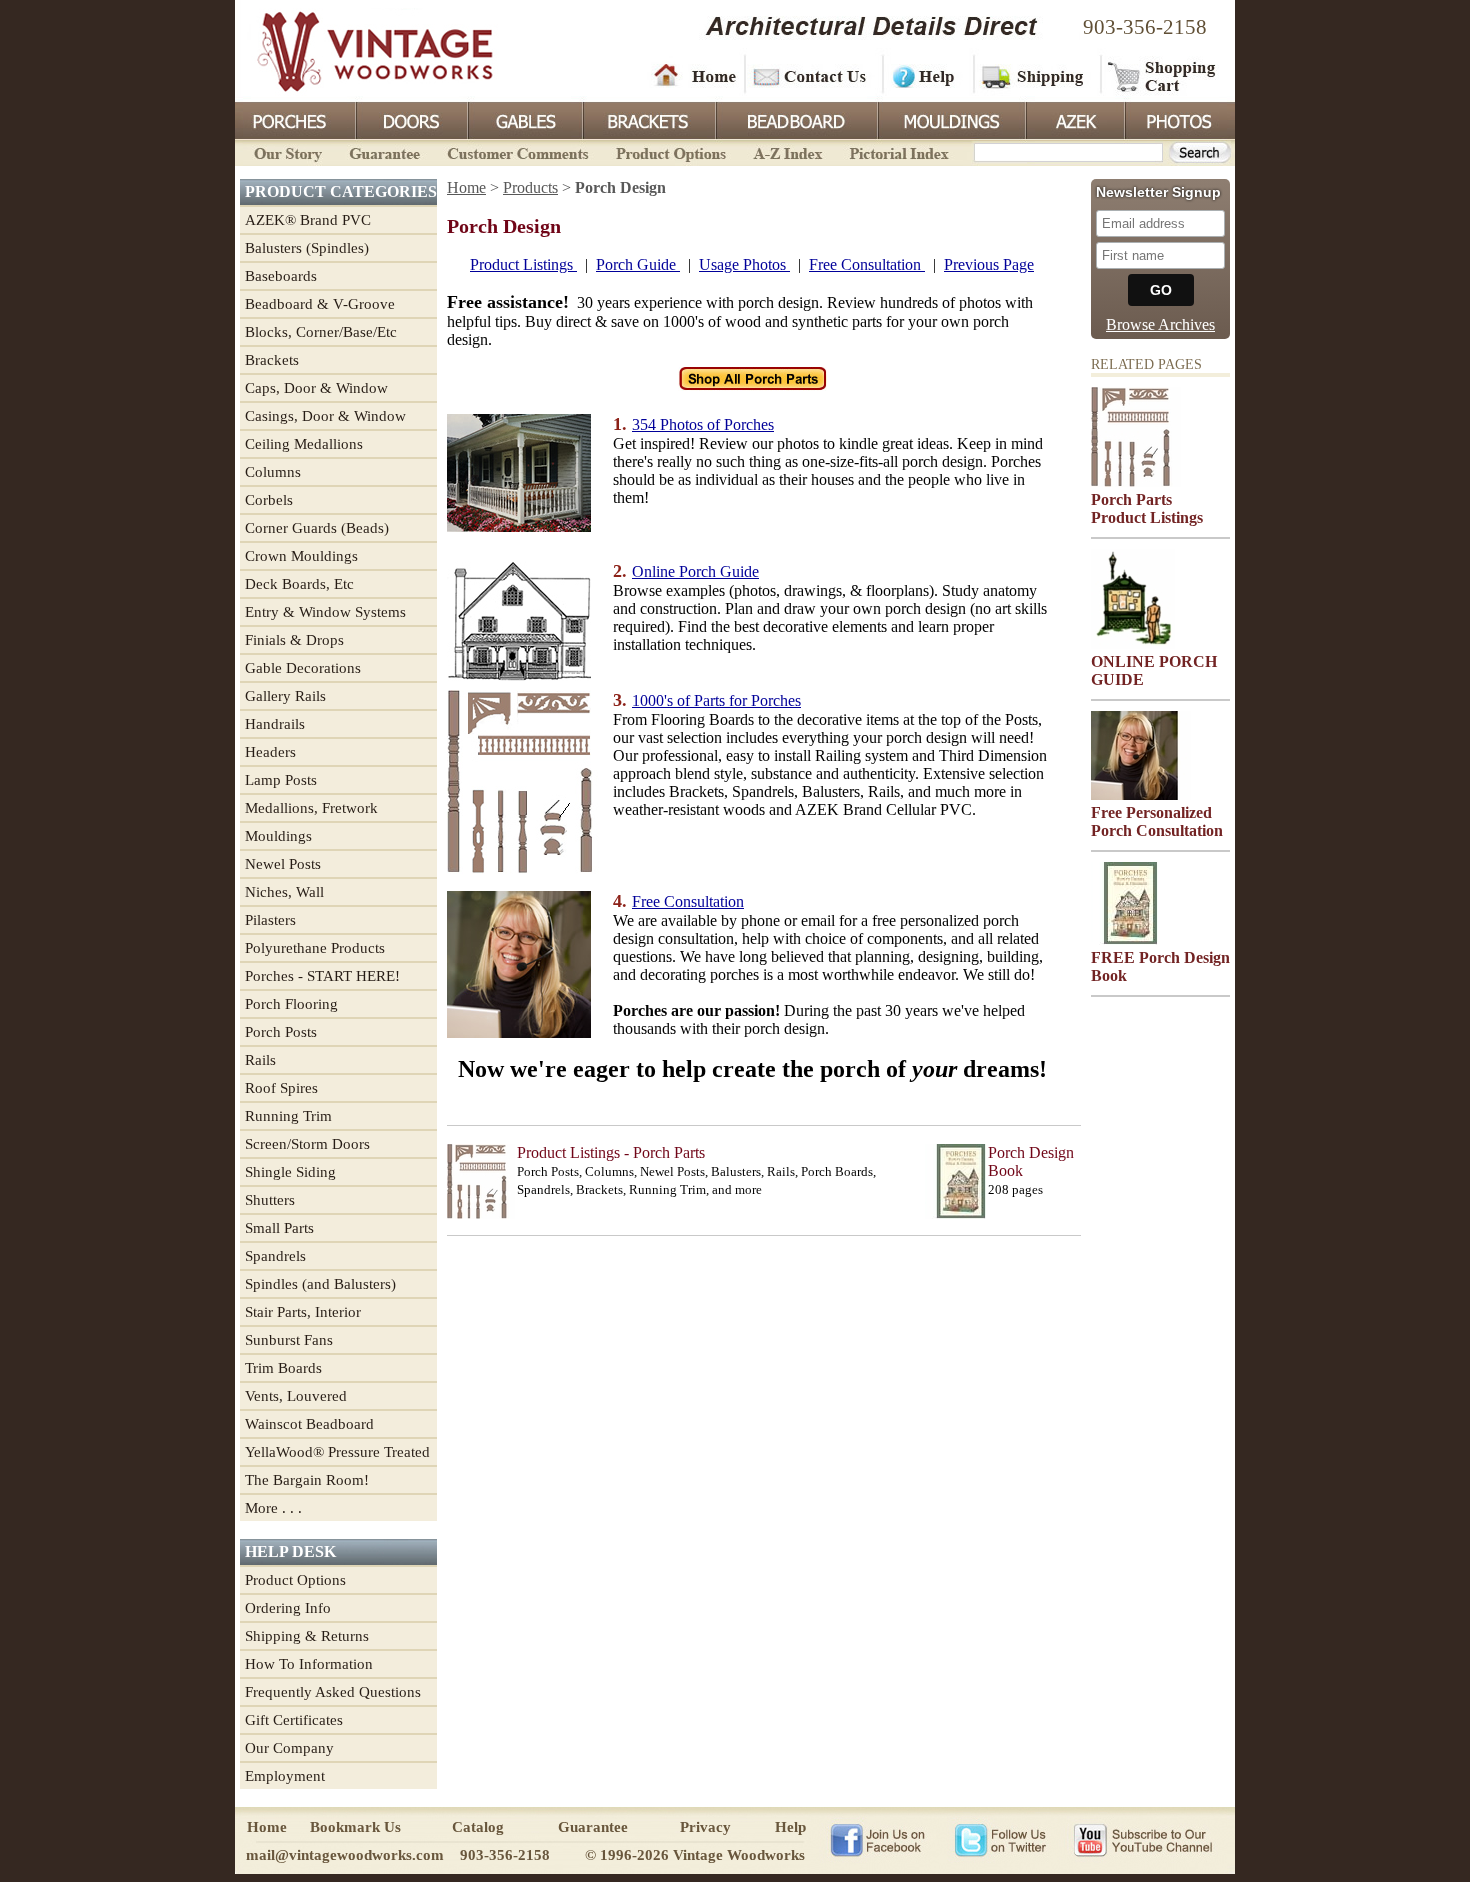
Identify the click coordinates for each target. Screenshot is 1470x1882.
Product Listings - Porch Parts (611, 1152)
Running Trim (288, 1116)
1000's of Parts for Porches (716, 700)
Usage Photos (744, 264)
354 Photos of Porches (703, 424)
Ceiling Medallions (304, 444)
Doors (411, 119)
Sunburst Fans (289, 1340)
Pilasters (270, 920)
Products (530, 187)
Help (925, 75)
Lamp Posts (281, 780)
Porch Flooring (291, 1004)
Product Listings (523, 264)
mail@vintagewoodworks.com (345, 1855)
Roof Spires (281, 1088)
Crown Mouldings (301, 556)
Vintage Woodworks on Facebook (877, 1839)
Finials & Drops (294, 640)
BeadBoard (795, 119)
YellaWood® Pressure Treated (337, 1452)
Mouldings (950, 119)
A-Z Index (787, 151)
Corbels (269, 500)
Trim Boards (283, 1368)
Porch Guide (638, 264)
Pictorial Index (897, 151)
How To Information (309, 1664)
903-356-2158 (1145, 27)
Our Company (289, 1748)
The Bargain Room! (307, 1480)
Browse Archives (1160, 324)
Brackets (647, 119)
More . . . (273, 1508)
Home (695, 75)
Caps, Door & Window (316, 388)
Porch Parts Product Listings (1147, 508)
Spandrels (275, 1256)
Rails (260, 1060)
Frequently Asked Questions (333, 1692)
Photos (1179, 119)
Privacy (705, 1827)
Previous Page (989, 264)
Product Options (670, 151)
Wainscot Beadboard (309, 1424)
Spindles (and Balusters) (320, 1284)
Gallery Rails (285, 696)
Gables (524, 119)
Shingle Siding (290, 1172)
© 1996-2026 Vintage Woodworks (695, 1855)
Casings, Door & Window (325, 416)
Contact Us (812, 75)
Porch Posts (281, 1032)
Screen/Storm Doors (307, 1144)
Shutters (270, 1200)
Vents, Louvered (296, 1396)
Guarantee (385, 151)
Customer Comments (517, 151)
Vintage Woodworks (360, 50)
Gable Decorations (303, 668)
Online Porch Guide (695, 571)
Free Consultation (867, 264)
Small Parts (279, 1228)
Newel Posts (283, 864)
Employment (285, 1776)
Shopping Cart (1162, 75)
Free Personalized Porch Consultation (1157, 821)
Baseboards (281, 276)
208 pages (1015, 1189)
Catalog (478, 1827)
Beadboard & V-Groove (320, 304)
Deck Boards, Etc (299, 584)
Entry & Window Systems (325, 612)
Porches (295, 119)
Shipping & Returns (307, 1636)
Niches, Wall (284, 892)
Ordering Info (288, 1608)
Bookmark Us (355, 1827)
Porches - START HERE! (322, 976)
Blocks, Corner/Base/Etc (321, 332)
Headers (270, 752)
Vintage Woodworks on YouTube (1142, 1839)
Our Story (285, 151)
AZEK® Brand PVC (308, 220)
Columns (273, 472)
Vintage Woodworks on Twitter (1002, 1839)
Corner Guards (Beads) (317, 528)
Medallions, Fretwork (311, 808)
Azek (1074, 119)
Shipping (1035, 75)
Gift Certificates (294, 1720)
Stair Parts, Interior (303, 1312)
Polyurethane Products (315, 948)
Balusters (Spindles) (307, 248)
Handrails (275, 724)
